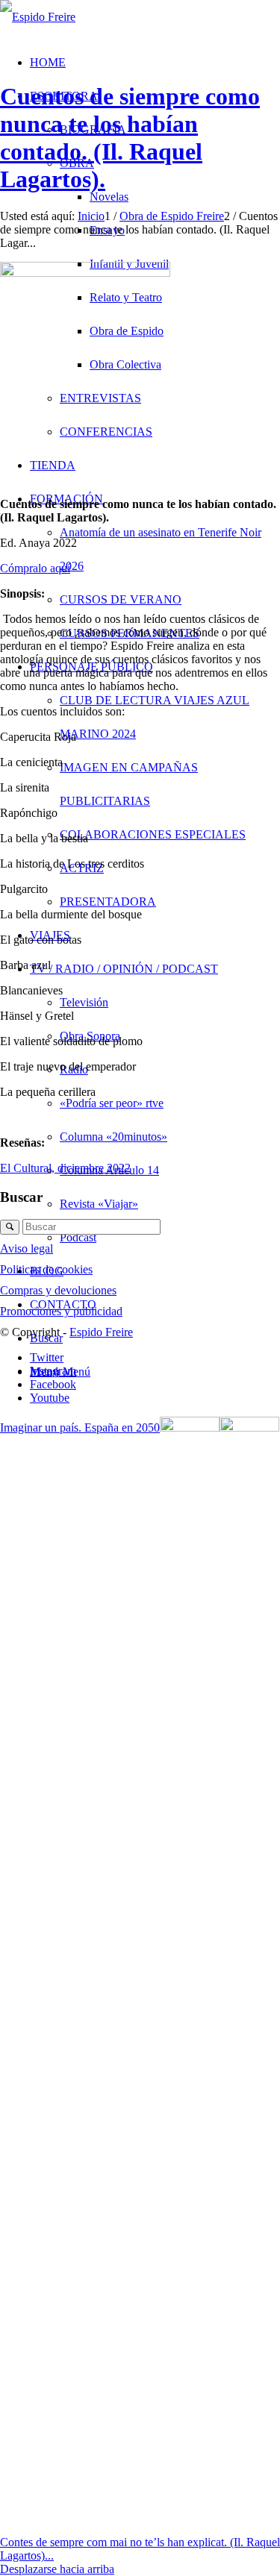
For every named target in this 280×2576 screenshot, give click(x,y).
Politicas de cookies (46, 1269)
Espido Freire (101, 1332)
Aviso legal (27, 1248)
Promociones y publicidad (61, 1311)
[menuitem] (170, 599)
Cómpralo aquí (35, 568)
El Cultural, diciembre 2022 (65, 1168)
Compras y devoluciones (58, 1290)
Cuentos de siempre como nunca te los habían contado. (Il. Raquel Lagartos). (130, 138)
